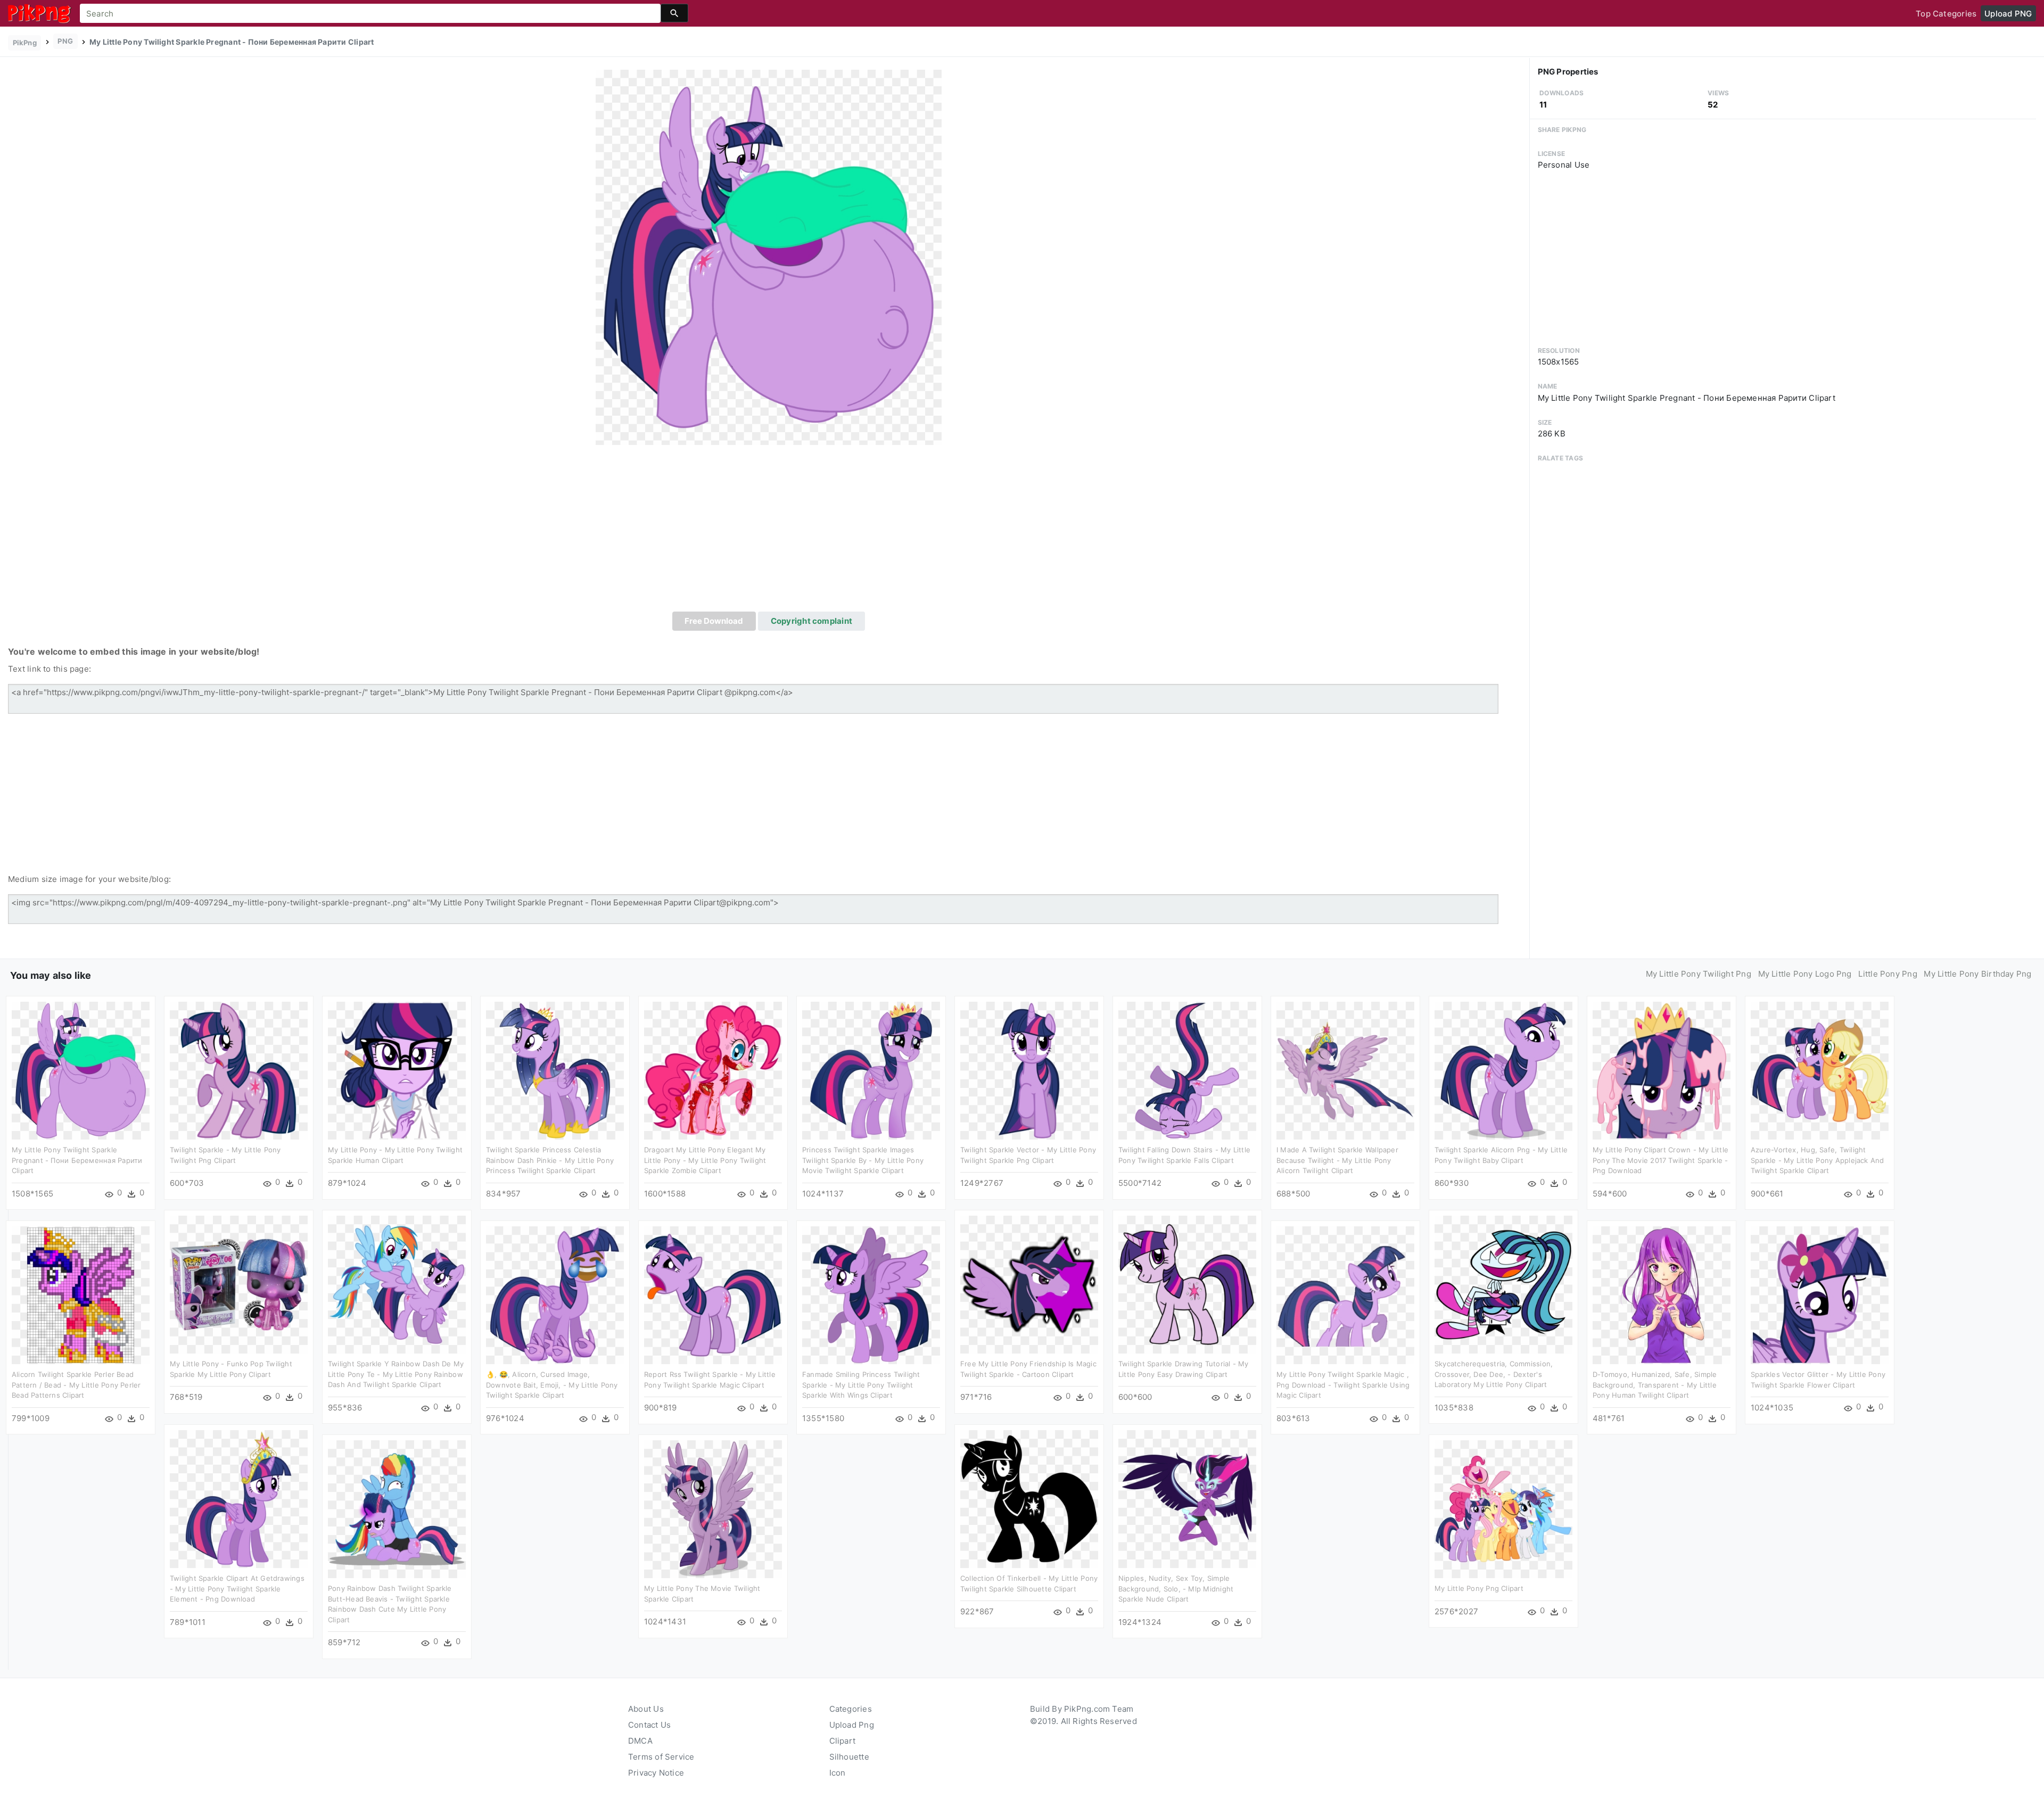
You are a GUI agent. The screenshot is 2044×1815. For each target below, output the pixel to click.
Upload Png (852, 1725)
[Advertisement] (769, 532)
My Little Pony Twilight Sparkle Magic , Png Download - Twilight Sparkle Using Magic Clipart (1343, 1385)
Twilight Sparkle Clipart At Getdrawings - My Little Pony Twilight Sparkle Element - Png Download (237, 1589)
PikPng (25, 43)
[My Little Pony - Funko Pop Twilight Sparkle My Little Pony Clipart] (239, 1284)
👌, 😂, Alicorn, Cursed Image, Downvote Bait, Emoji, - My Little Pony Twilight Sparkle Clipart (552, 1385)
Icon (838, 1773)
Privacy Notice (656, 1773)
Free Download (714, 621)
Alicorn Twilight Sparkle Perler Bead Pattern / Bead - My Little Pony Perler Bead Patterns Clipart (76, 1385)
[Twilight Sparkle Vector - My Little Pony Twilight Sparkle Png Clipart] (1029, 1070)
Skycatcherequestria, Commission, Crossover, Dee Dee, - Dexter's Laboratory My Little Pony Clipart (1494, 1374)
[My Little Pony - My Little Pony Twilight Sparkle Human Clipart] (397, 1070)
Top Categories (1946, 14)
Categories (851, 1709)
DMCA (640, 1741)
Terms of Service (661, 1757)
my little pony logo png (1805, 974)
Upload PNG (2008, 14)
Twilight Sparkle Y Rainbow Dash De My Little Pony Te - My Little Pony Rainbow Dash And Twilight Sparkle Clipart (396, 1374)
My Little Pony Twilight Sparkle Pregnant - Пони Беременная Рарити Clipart (77, 1160)
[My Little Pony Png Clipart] (1503, 1509)
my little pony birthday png (1977, 974)
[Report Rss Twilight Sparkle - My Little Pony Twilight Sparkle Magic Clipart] (713, 1295)
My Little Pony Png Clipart (1479, 1588)
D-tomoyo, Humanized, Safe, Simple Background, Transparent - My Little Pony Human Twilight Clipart (1655, 1385)
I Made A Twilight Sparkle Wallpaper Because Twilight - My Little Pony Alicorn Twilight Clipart (1337, 1160)
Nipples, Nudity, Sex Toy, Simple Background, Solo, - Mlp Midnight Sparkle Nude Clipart (1176, 1589)
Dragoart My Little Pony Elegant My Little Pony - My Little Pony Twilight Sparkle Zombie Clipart (705, 1160)
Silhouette (849, 1757)
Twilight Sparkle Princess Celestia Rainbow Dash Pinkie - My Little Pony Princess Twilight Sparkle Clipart (550, 1160)
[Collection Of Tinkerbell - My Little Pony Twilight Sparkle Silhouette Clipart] (1029, 1499)
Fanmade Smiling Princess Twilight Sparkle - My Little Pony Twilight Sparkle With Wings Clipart (861, 1385)
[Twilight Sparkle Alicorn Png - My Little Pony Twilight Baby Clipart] (1503, 1070)
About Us (646, 1709)
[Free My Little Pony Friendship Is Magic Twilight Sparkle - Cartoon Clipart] (1029, 1284)
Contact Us (649, 1725)
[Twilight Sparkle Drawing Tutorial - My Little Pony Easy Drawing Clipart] (1187, 1284)
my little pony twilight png (1699, 974)
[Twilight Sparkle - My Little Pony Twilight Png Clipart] (239, 1070)
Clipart (843, 1741)
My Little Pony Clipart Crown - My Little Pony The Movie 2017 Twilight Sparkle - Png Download (1660, 1160)
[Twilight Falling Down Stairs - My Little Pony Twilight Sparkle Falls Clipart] (1187, 1070)
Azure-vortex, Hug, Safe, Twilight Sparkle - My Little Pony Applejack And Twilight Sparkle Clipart (1818, 1160)
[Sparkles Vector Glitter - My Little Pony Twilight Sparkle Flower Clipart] (1820, 1295)
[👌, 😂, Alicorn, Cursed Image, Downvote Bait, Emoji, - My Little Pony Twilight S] (555, 1295)
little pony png (1888, 974)
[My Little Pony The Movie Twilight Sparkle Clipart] (713, 1509)
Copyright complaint (811, 621)
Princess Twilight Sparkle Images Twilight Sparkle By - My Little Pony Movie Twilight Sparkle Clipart (863, 1160)
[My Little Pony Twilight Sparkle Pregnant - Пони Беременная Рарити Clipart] (769, 257)
